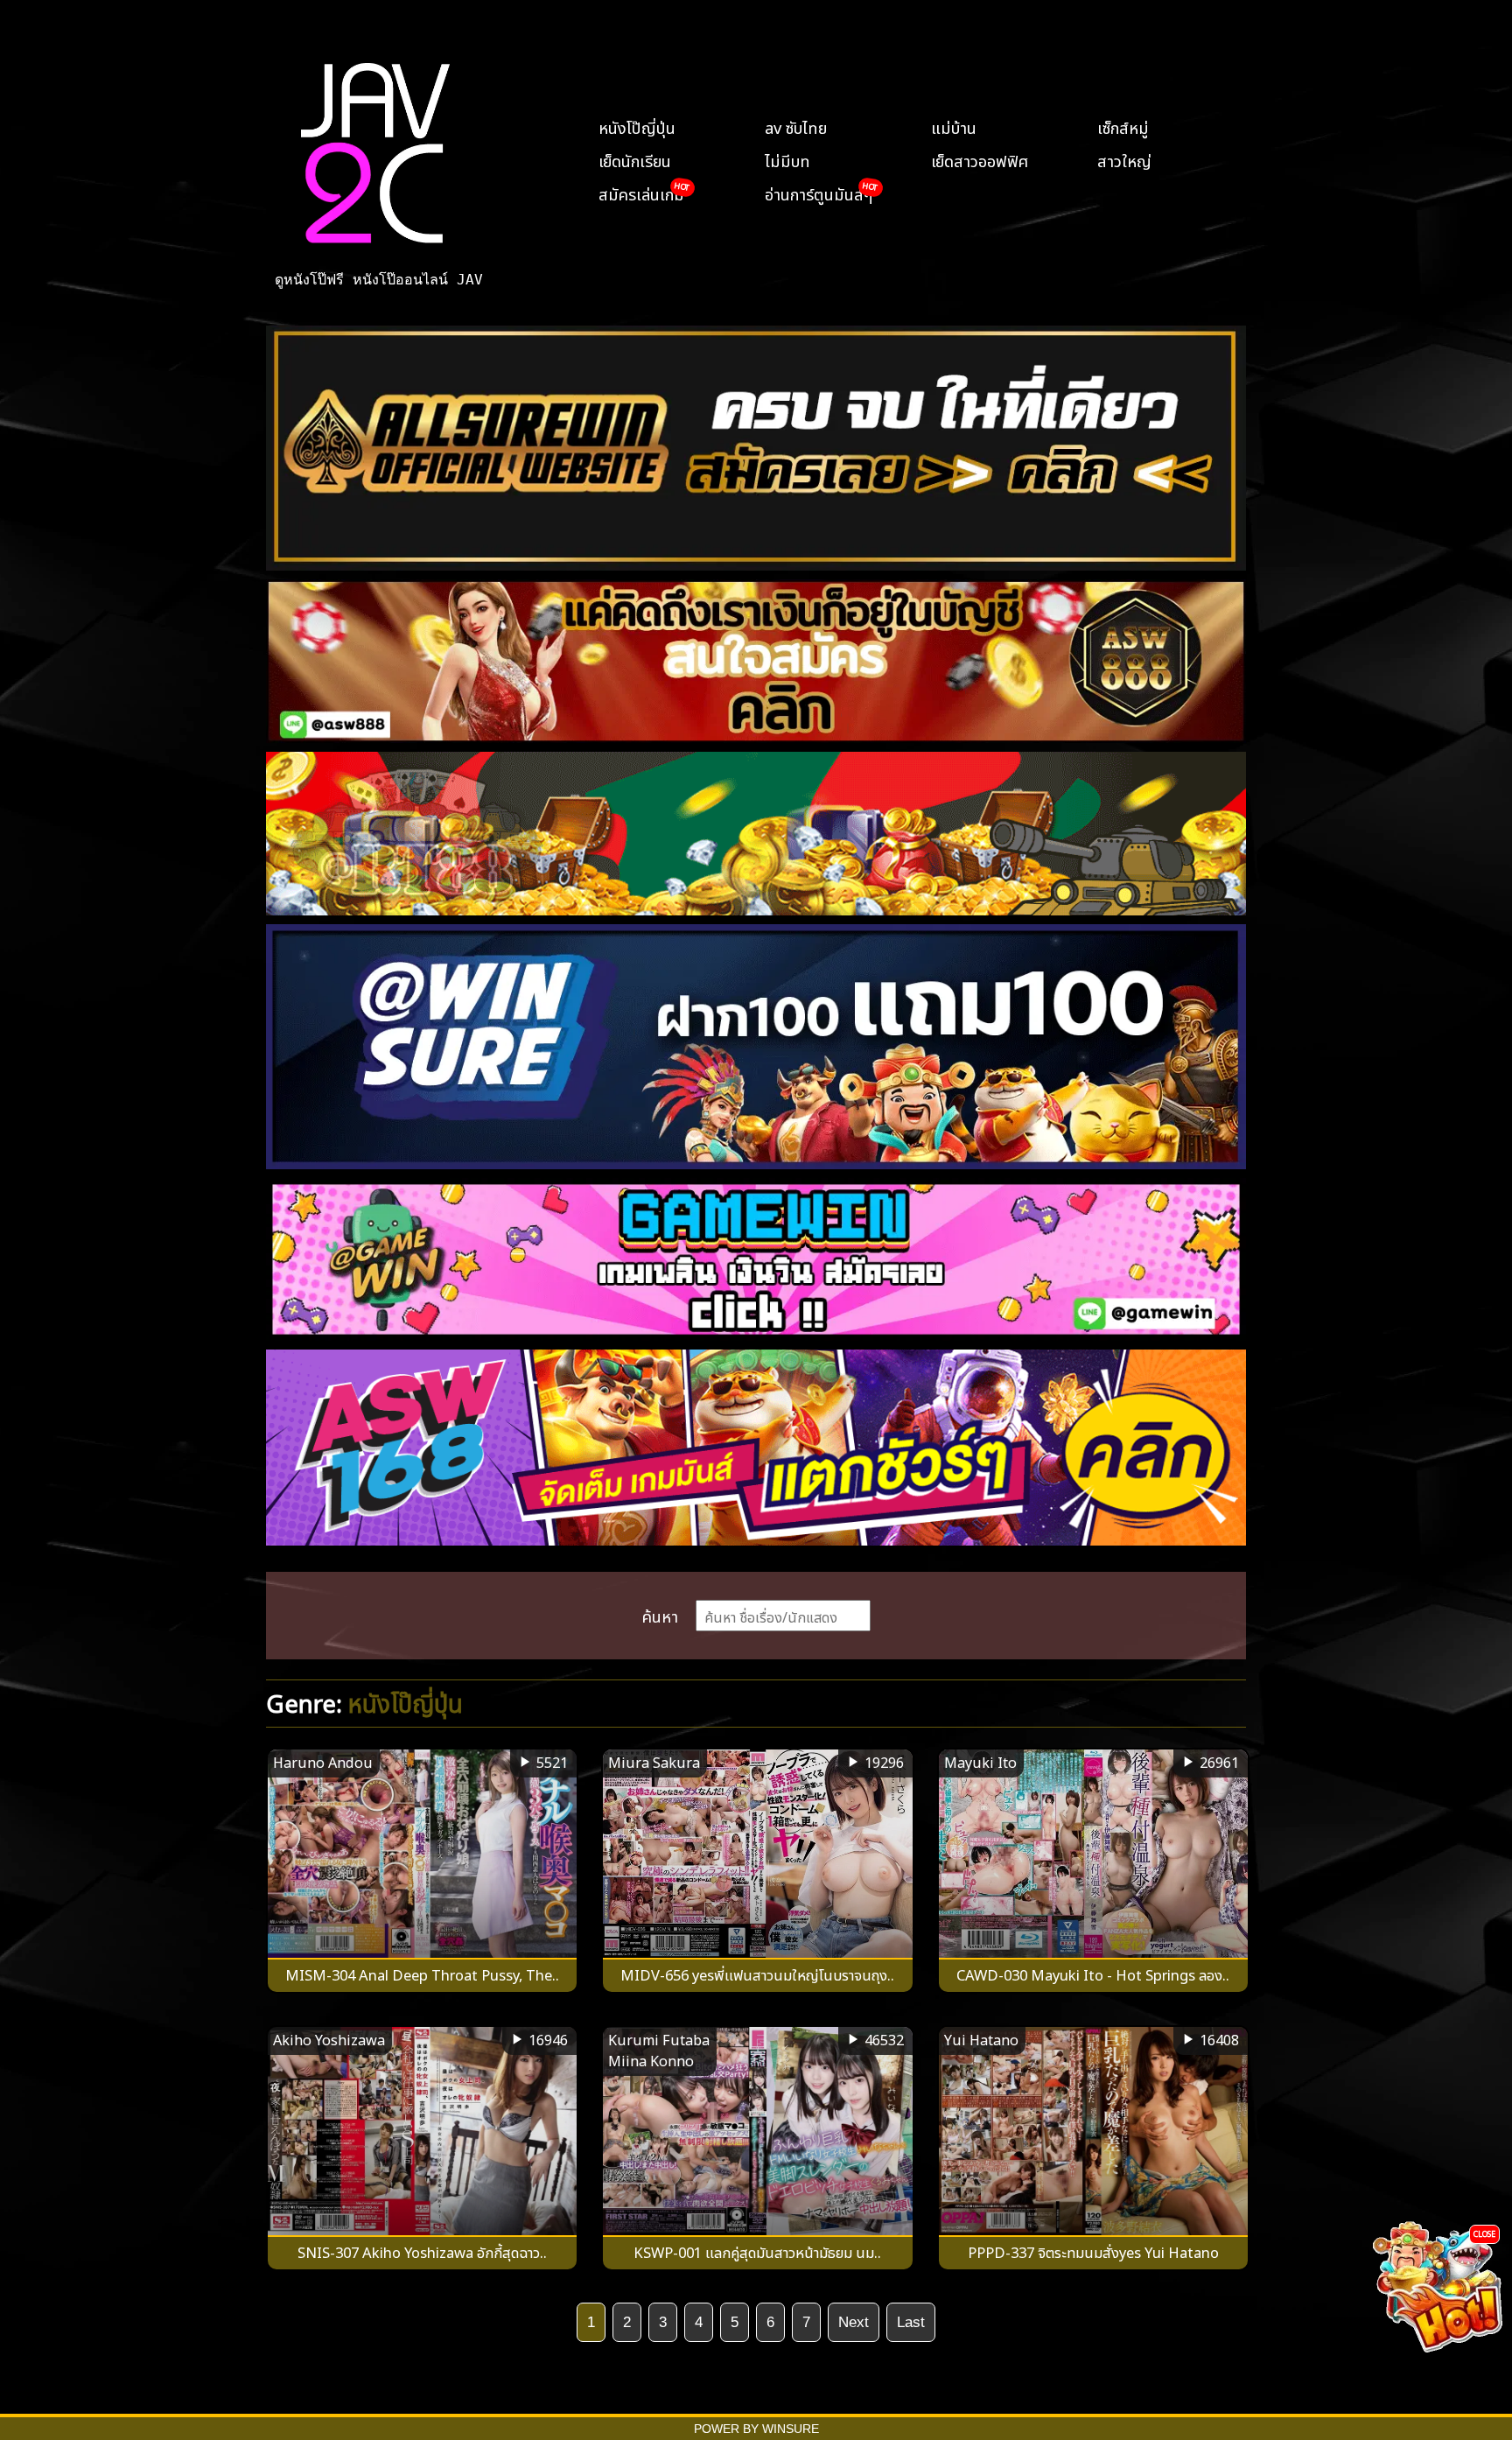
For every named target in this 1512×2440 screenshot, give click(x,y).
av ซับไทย (796, 126)
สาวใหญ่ (1124, 159)
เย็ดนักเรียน (635, 159)
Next (854, 2322)
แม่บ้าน (954, 126)
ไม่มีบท (787, 159)
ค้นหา (660, 1615)
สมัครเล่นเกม (641, 193)
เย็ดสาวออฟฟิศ (980, 159)
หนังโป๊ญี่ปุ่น (637, 126)
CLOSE (1484, 2233)
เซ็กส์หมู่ (1123, 126)
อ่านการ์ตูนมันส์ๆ (819, 193)
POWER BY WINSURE (756, 2429)
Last (911, 2322)
